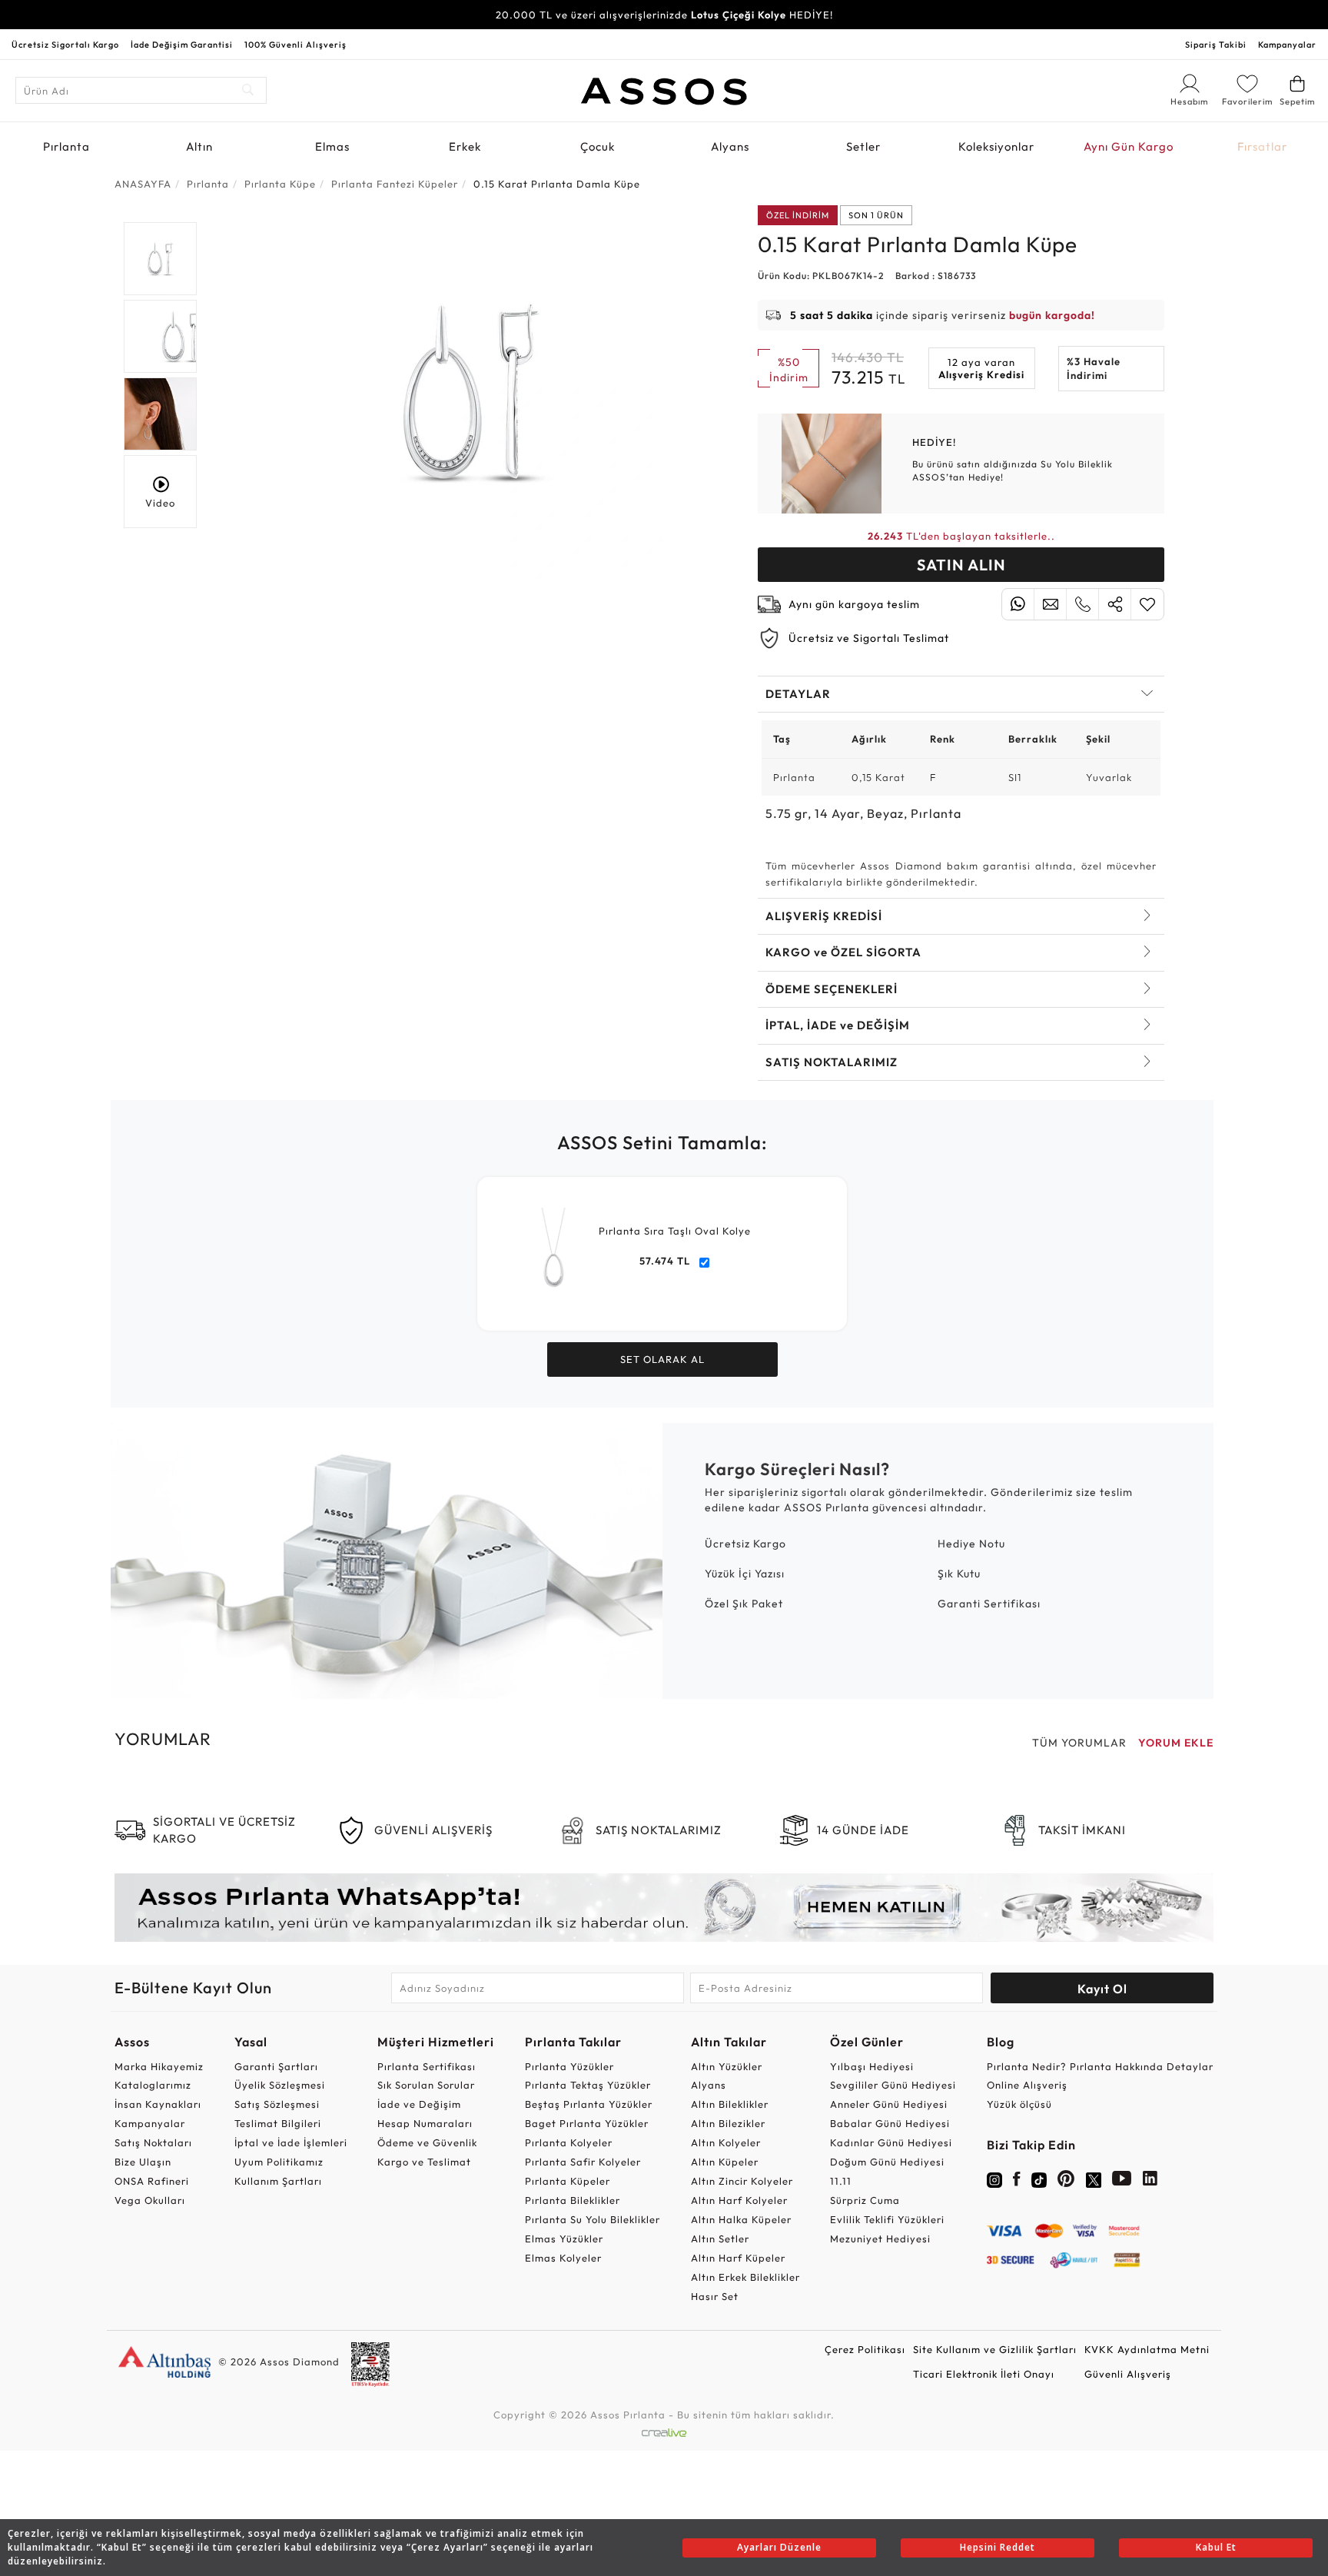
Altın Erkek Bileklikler (745, 2277)
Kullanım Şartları (278, 2181)
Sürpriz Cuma (865, 2200)
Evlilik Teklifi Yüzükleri (887, 2219)
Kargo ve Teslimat (424, 2162)
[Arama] (249, 90)
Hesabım (1190, 102)
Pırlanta (66, 146)
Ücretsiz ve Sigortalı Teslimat (869, 638)
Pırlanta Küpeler (568, 2181)
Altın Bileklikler (730, 2104)
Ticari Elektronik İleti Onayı (984, 2374)
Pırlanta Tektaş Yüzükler (588, 2085)
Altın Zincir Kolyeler (742, 2181)
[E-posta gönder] (1050, 604)
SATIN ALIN (961, 565)
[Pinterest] (1066, 2182)
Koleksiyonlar (996, 146)
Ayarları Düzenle (779, 2547)
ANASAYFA (143, 184)
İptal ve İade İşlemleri (291, 2142)
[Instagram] (994, 2179)
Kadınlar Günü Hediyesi (891, 2142)
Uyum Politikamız (279, 2162)
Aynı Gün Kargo (1129, 146)
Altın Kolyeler (726, 2142)
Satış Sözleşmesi (277, 2104)
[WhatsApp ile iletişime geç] (1018, 604)
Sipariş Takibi (1216, 45)
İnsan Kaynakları (158, 2104)
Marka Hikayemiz (159, 2066)
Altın (199, 146)
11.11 (841, 2181)
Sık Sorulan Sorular (426, 2085)
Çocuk (598, 146)
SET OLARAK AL (662, 1359)
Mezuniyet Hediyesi (880, 2239)
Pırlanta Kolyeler (569, 2142)
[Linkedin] (1150, 2182)
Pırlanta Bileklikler (573, 2200)
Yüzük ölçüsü (1019, 2104)
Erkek (465, 146)
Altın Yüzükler (727, 2066)
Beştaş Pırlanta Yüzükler (589, 2104)
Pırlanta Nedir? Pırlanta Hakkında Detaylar (1100, 2066)
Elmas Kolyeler (563, 2258)
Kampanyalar (1287, 45)
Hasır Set (715, 2296)
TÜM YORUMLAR (1079, 1743)
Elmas (332, 146)
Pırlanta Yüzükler (569, 2066)
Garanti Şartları (276, 2066)
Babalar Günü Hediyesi (890, 2123)
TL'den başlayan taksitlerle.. (961, 536)
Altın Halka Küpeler (741, 2219)
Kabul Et (1216, 2547)
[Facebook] (1017, 2182)
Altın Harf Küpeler (738, 2258)
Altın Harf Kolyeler (739, 2200)
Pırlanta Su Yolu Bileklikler (593, 2219)
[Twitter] (1094, 2179)
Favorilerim (1247, 101)
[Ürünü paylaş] (1115, 604)
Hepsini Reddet (998, 2547)
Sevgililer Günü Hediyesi (893, 2085)
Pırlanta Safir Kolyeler (583, 2162)
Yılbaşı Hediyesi (872, 2066)
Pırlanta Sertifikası (427, 2066)
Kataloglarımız (153, 2085)
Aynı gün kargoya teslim (854, 604)
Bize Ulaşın (143, 2162)
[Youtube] (1122, 2182)
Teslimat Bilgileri (278, 2123)
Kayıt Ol (1102, 1989)
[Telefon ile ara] (1082, 604)
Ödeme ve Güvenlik (427, 2142)
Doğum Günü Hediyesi (887, 2162)
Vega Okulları (150, 2200)
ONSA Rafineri (152, 2181)
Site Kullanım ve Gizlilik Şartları (995, 2349)
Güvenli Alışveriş (1128, 2374)
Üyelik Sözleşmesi (280, 2085)
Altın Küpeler (725, 2162)
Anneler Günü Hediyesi (889, 2104)
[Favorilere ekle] (1147, 604)
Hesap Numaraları (425, 2123)
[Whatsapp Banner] (664, 1908)
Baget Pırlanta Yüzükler (587, 2123)
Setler (863, 146)
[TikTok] (1039, 2179)
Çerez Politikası (865, 2349)
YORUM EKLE (1176, 1743)
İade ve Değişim (419, 2104)
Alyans (730, 146)
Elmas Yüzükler (564, 2239)
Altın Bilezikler (728, 2123)
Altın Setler (720, 2239)
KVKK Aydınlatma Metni (1147, 2349)
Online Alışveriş (1027, 2085)
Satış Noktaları (153, 2142)
